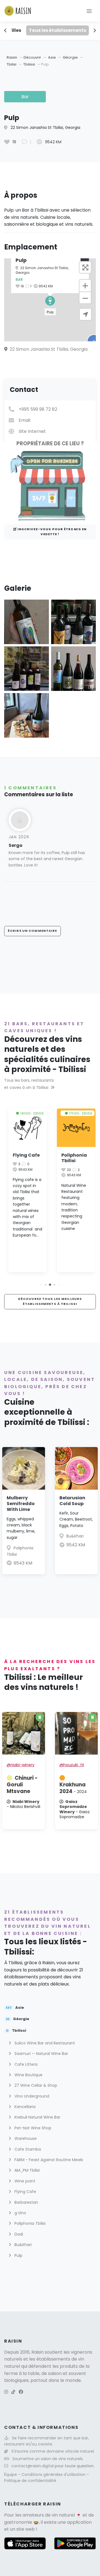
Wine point (24, 2181)
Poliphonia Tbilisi (72, 1158)
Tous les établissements (57, 30)
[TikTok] (13, 2392)
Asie (52, 57)
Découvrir (33, 57)
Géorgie (71, 57)
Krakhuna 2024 (73, 1788)
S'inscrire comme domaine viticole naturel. (53, 2451)
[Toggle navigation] (89, 11)
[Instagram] (6, 2392)
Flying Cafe (24, 1155)
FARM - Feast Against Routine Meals (48, 2160)
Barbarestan (26, 2202)
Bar (25, 97)
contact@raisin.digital (32, 2466)
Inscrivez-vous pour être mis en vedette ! (52, 532)
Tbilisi (12, 64)
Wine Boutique (28, 2075)
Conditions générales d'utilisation (54, 2474)
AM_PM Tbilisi (27, 2170)
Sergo (16, 845)
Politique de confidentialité (30, 2481)
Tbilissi (30, 64)
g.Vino (20, 2213)
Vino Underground (31, 2096)
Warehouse (25, 2138)
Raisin (12, 57)
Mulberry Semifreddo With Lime (21, 1504)
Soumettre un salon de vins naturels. (48, 2459)
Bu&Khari (75, 1536)
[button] (50, 301)
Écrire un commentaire (32, 931)
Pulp (18, 2255)
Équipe (11, 2474)
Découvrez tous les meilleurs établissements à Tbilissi (50, 1301)
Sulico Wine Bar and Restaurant (44, 2043)
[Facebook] (21, 2392)
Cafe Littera (25, 2064)
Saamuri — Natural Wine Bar (41, 2054)
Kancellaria (24, 2107)
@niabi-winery (21, 1765)
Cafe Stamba (27, 2149)
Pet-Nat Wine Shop (32, 2128)
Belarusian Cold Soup (72, 1501)
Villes (15, 30)
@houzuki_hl (72, 1765)
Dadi (18, 2234)
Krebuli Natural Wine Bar (37, 2117)
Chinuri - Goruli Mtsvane (22, 1785)
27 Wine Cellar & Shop (35, 2085)
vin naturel (63, 2515)
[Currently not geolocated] (85, 314)
